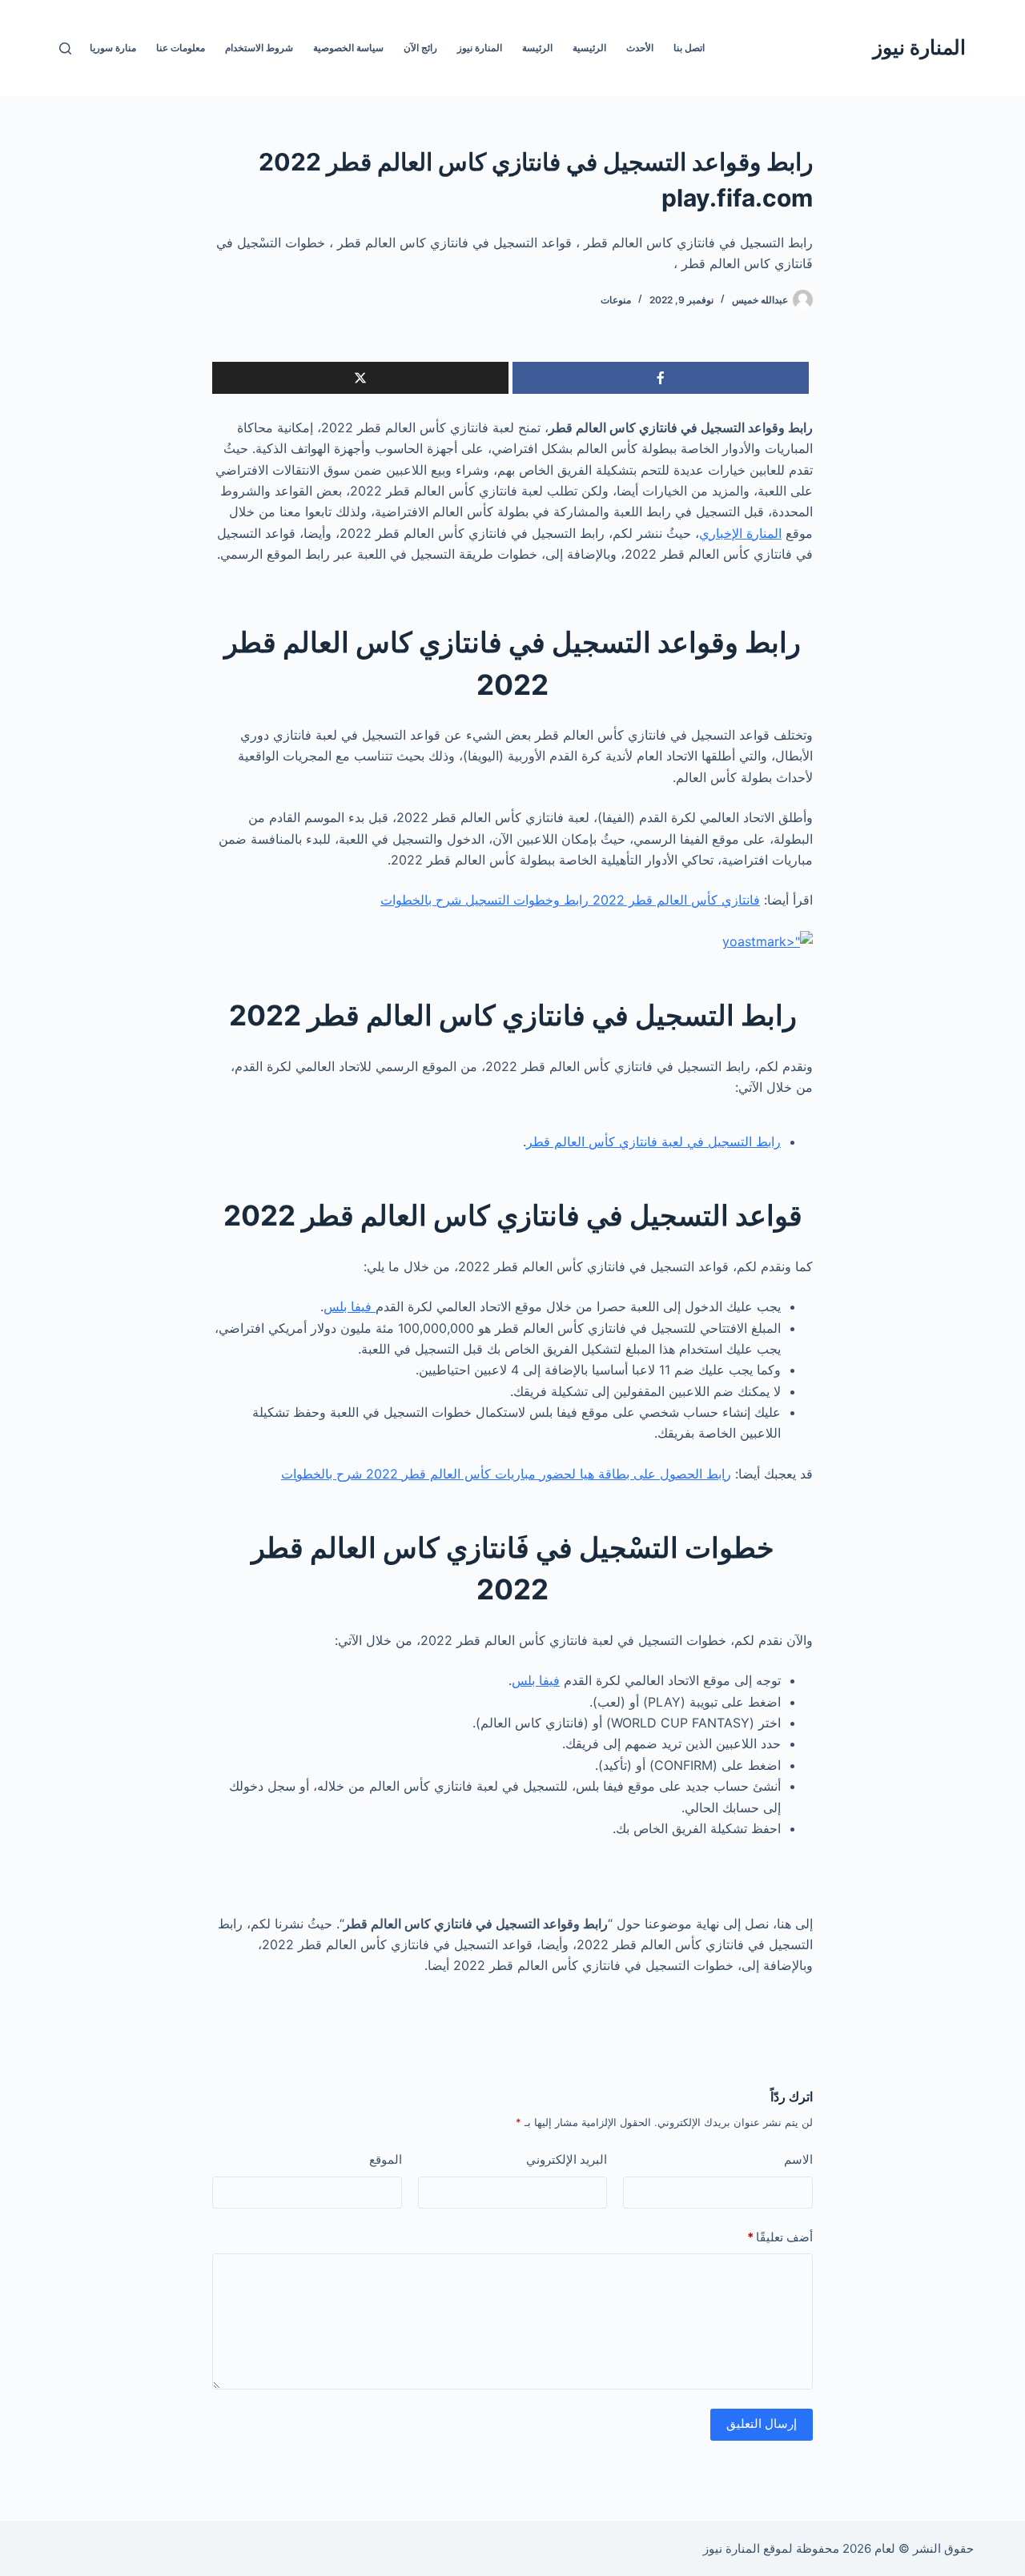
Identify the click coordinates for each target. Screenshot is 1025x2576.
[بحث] (65, 48)
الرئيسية (589, 48)
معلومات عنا (181, 48)
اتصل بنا (689, 48)
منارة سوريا (113, 48)
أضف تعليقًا (780, 2237)
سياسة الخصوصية (348, 48)
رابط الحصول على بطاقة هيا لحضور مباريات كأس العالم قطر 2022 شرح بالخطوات (506, 1474)
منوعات (616, 300)
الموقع (386, 2159)
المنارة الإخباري (740, 533)
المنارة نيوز (919, 47)
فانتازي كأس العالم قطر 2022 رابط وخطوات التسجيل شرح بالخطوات (570, 900)
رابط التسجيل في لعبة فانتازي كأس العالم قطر (653, 1142)
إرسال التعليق (762, 2424)
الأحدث (640, 48)
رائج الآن (420, 48)
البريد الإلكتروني (567, 2159)
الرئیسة (537, 48)
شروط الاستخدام (259, 48)
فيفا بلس (350, 1306)
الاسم (798, 2159)
